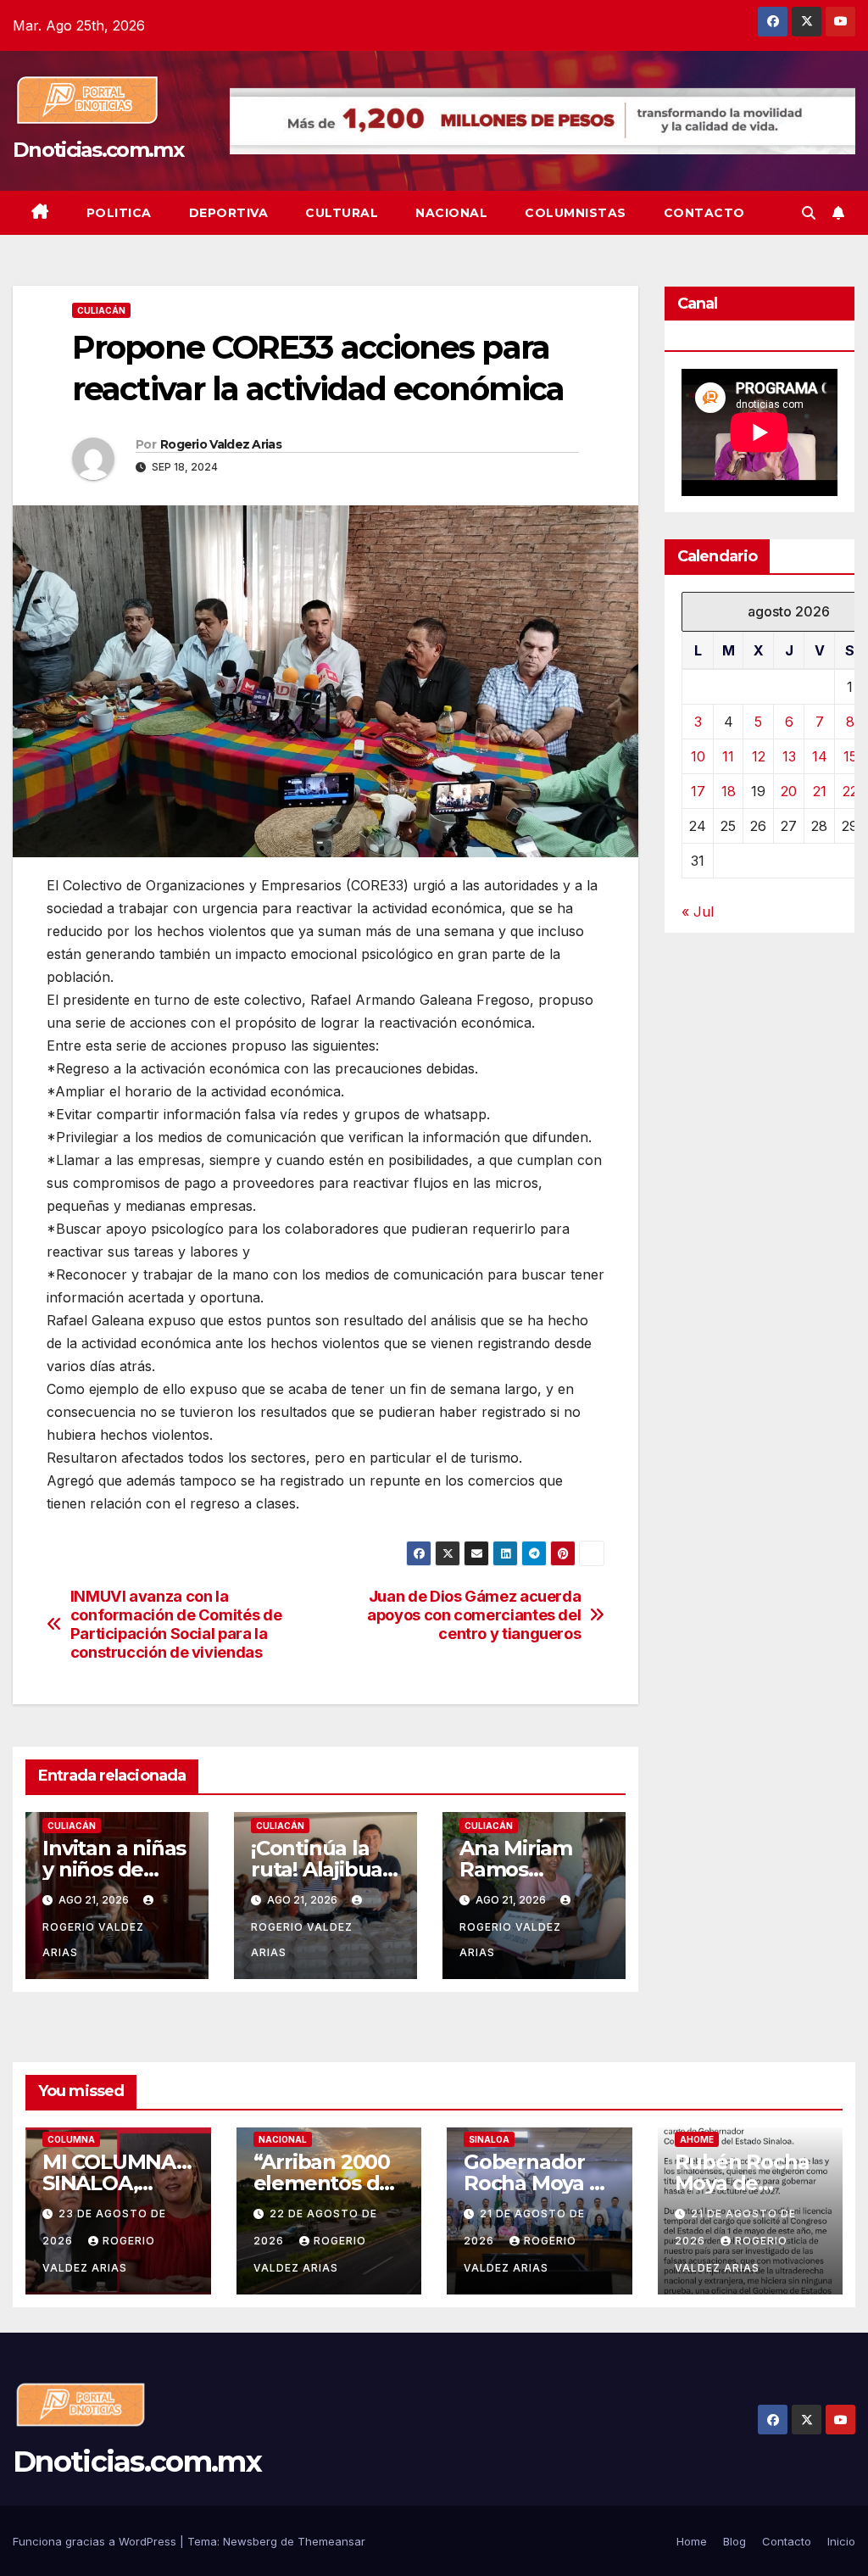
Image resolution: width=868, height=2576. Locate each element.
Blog (734, 2541)
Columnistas (576, 213)
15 (850, 756)
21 (820, 791)
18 (729, 791)
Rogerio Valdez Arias (221, 444)
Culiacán (101, 310)
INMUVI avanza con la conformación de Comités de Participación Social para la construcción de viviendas (176, 1624)
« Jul (698, 912)
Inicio (841, 2541)
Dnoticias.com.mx (98, 150)
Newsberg (250, 2541)
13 (789, 756)
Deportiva (229, 213)
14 (820, 756)
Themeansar (331, 2541)
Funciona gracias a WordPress (96, 2541)
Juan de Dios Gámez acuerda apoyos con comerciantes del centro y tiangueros (474, 1615)
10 (698, 756)
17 (698, 791)
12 (759, 756)
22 (850, 791)
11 (728, 756)
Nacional (451, 213)
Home (692, 2541)
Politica (119, 213)
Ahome (697, 2139)
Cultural (342, 213)
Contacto (704, 213)
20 (789, 791)
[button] (809, 213)
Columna (71, 2139)
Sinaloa (489, 2139)
